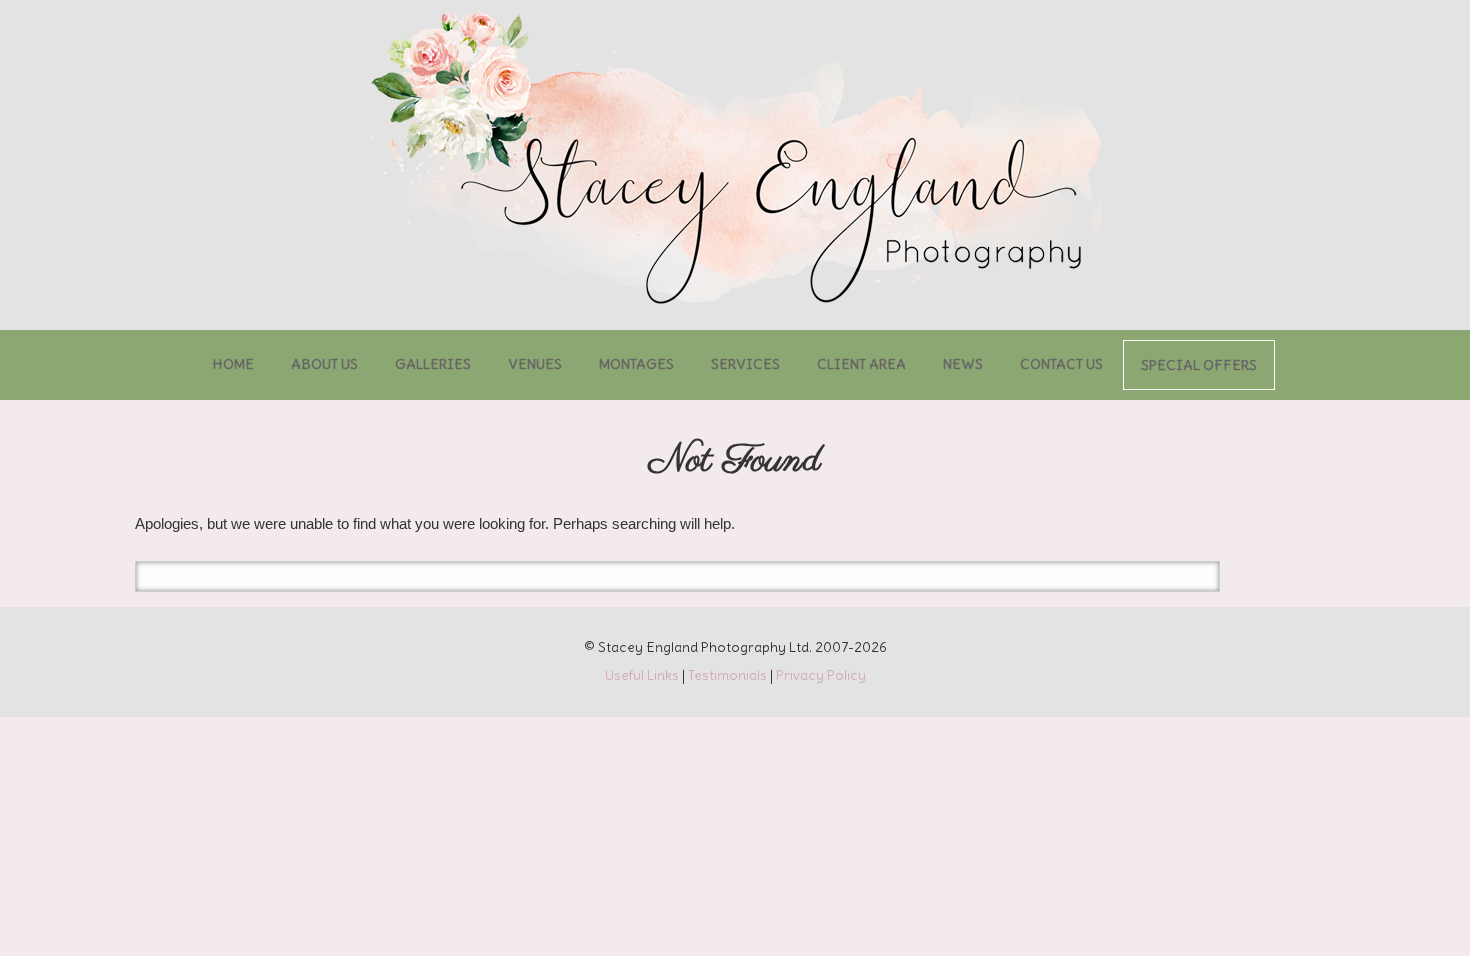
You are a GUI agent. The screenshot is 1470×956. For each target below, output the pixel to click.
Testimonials (727, 675)
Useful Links (642, 675)
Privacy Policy (821, 675)
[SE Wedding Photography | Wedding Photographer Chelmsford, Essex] (735, 160)
